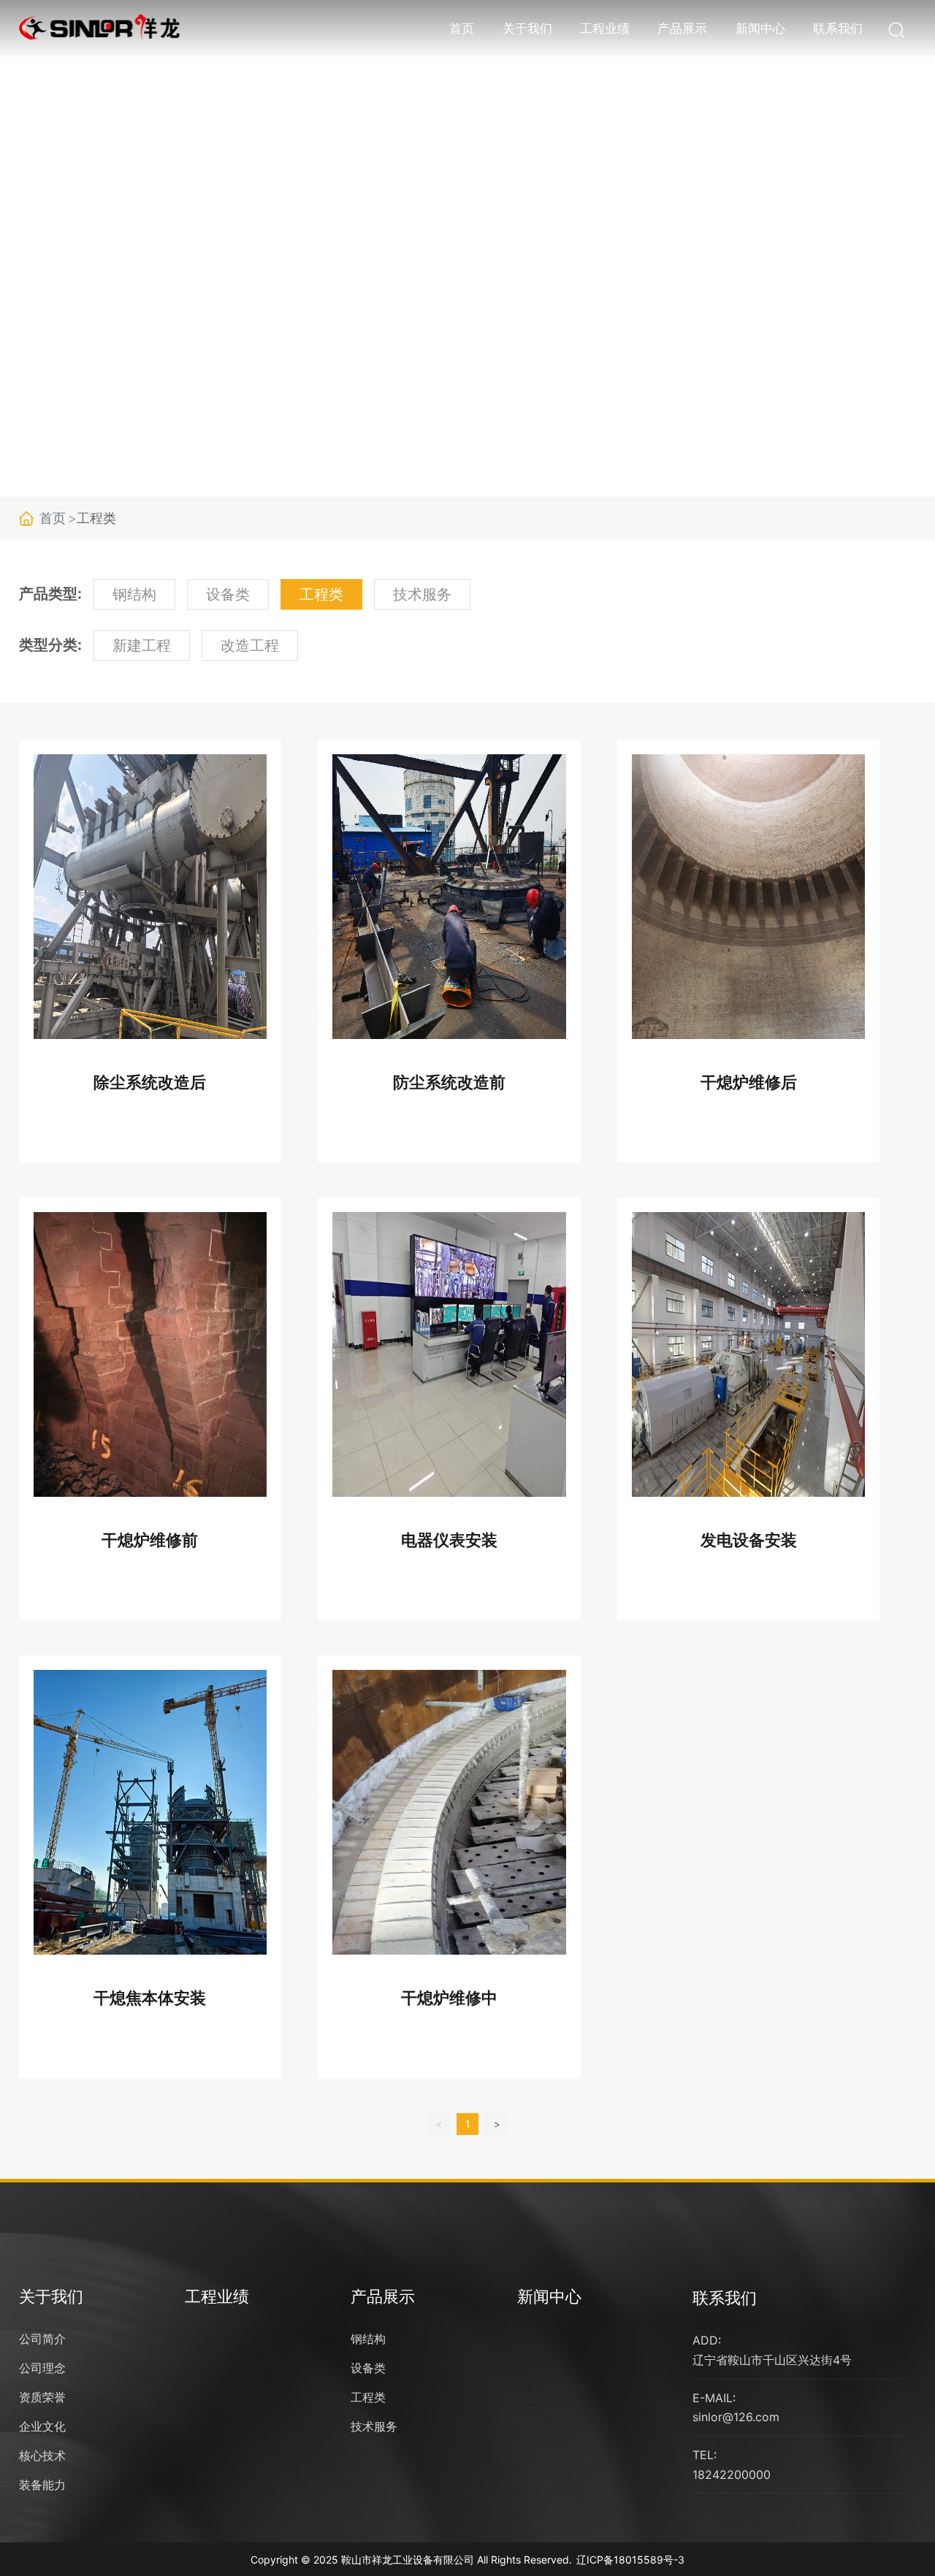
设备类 (228, 594)
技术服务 (422, 594)
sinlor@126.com (736, 2417)
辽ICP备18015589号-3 (630, 2560)
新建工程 (142, 645)
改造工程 (250, 645)
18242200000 (732, 2475)
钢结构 (134, 594)
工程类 (321, 594)
